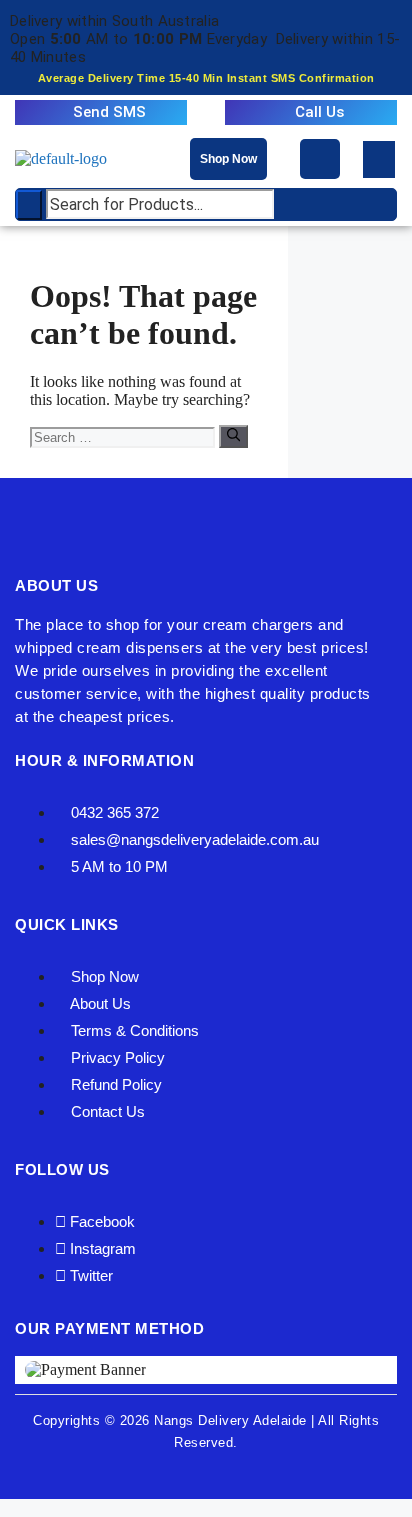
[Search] (233, 436)
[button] (379, 159)
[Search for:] (124, 436)
